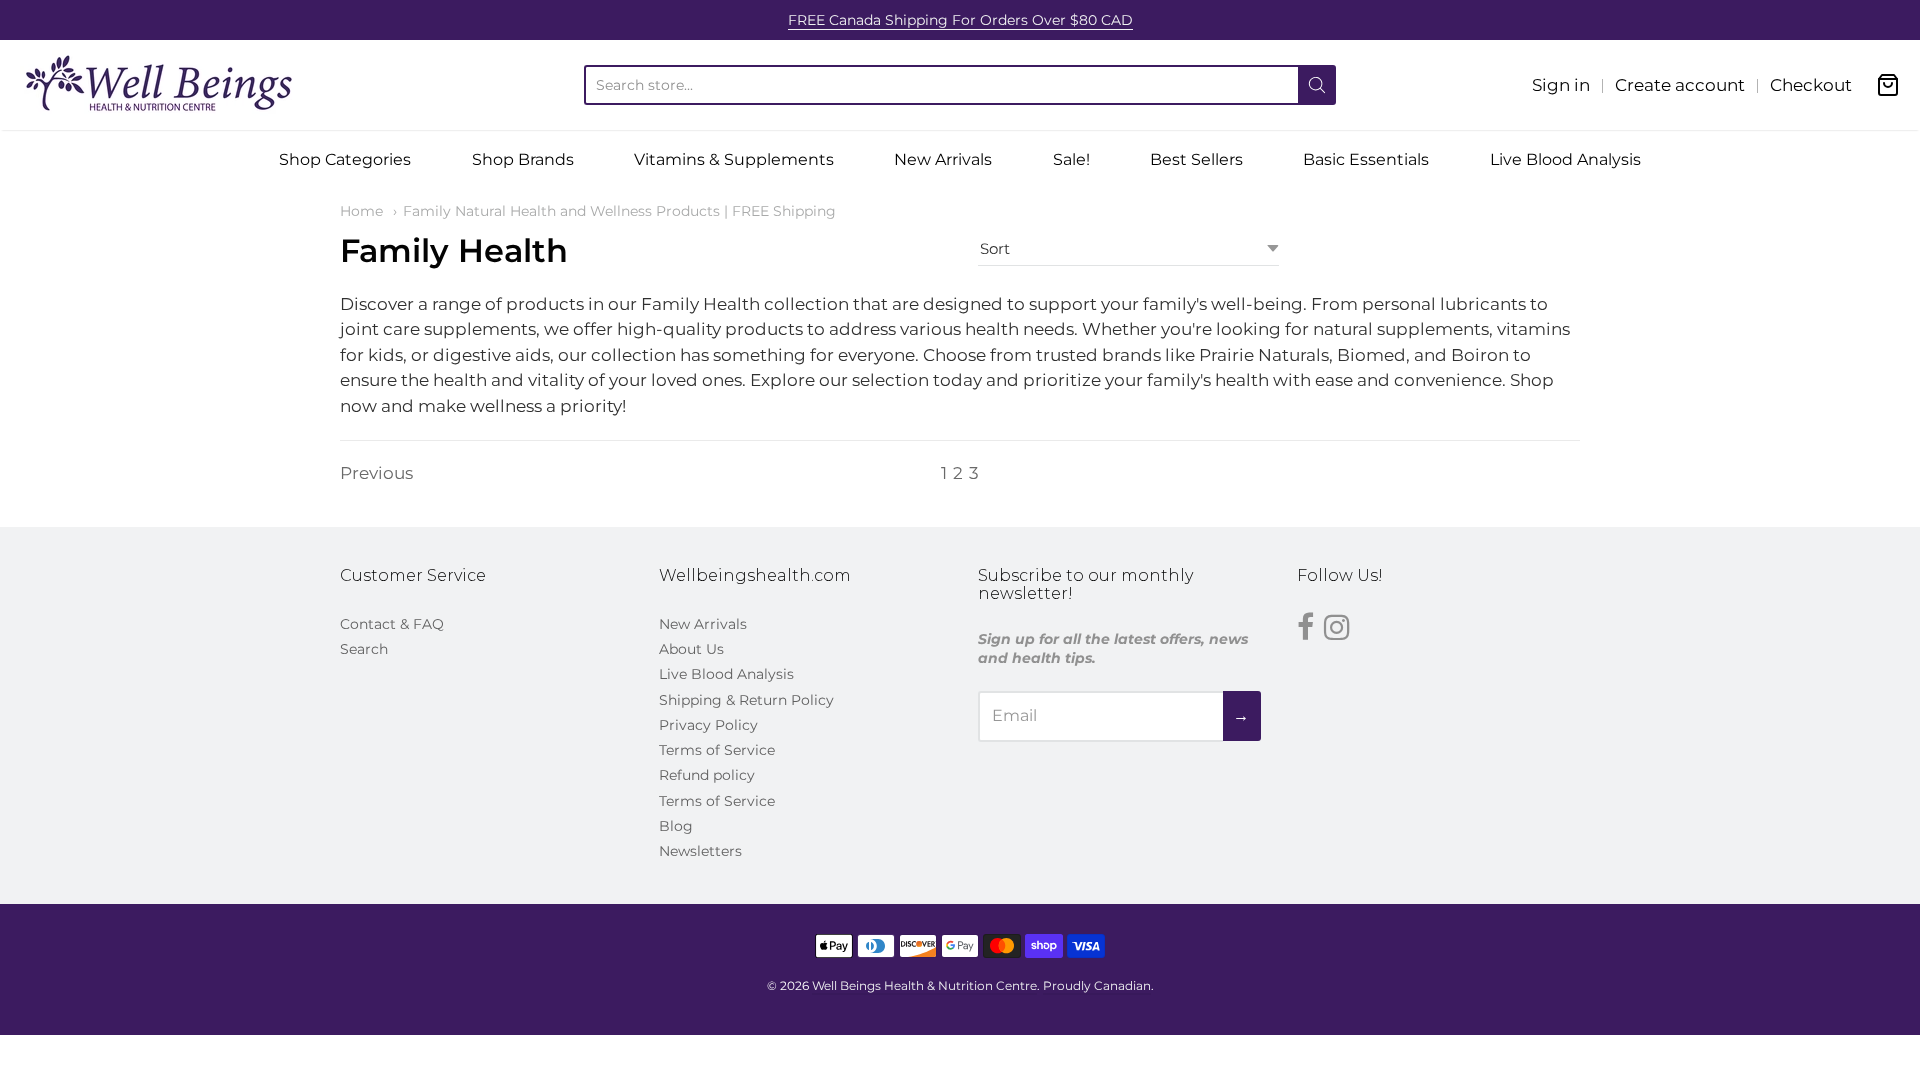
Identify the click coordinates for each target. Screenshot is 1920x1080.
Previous (376, 473)
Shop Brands (523, 159)
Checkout (1811, 85)
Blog (676, 826)
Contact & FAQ (392, 624)
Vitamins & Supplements (734, 159)
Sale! (1071, 159)
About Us (691, 649)
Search (364, 649)
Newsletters (700, 851)
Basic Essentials (1366, 159)
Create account (1680, 85)
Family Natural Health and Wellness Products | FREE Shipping (619, 211)
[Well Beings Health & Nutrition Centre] (160, 85)
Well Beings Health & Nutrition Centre (924, 985)
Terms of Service (717, 750)
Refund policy (707, 775)
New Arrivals (943, 159)
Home (361, 211)
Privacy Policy (708, 725)
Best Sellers (1196, 159)
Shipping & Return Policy (746, 700)
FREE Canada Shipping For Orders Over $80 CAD (960, 20)
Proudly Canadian (1097, 985)
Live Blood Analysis (1565, 159)
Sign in (1561, 85)
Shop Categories (345, 159)
